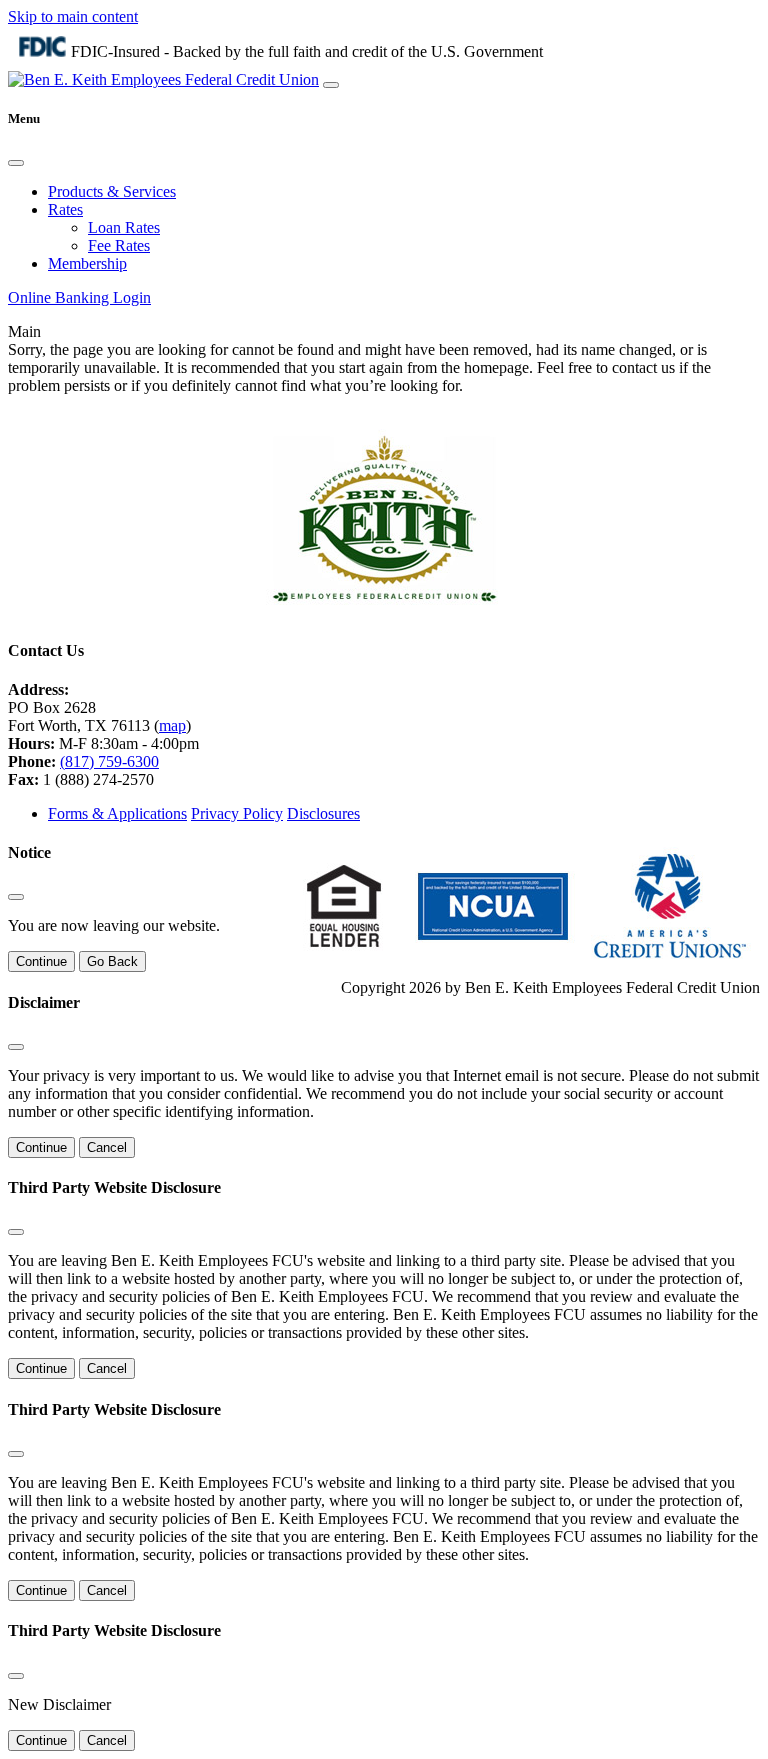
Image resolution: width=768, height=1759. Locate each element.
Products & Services (112, 191)
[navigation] (331, 85)
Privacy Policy (237, 813)
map (172, 725)
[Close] (16, 163)
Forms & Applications (117, 813)
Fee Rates (119, 245)
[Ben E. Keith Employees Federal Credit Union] (163, 79)
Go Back (112, 961)
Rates (65, 209)
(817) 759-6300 (109, 761)
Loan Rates (124, 227)
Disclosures (323, 813)
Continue (41, 961)
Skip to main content (73, 16)
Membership (87, 263)
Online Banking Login (79, 297)
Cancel (107, 1147)
